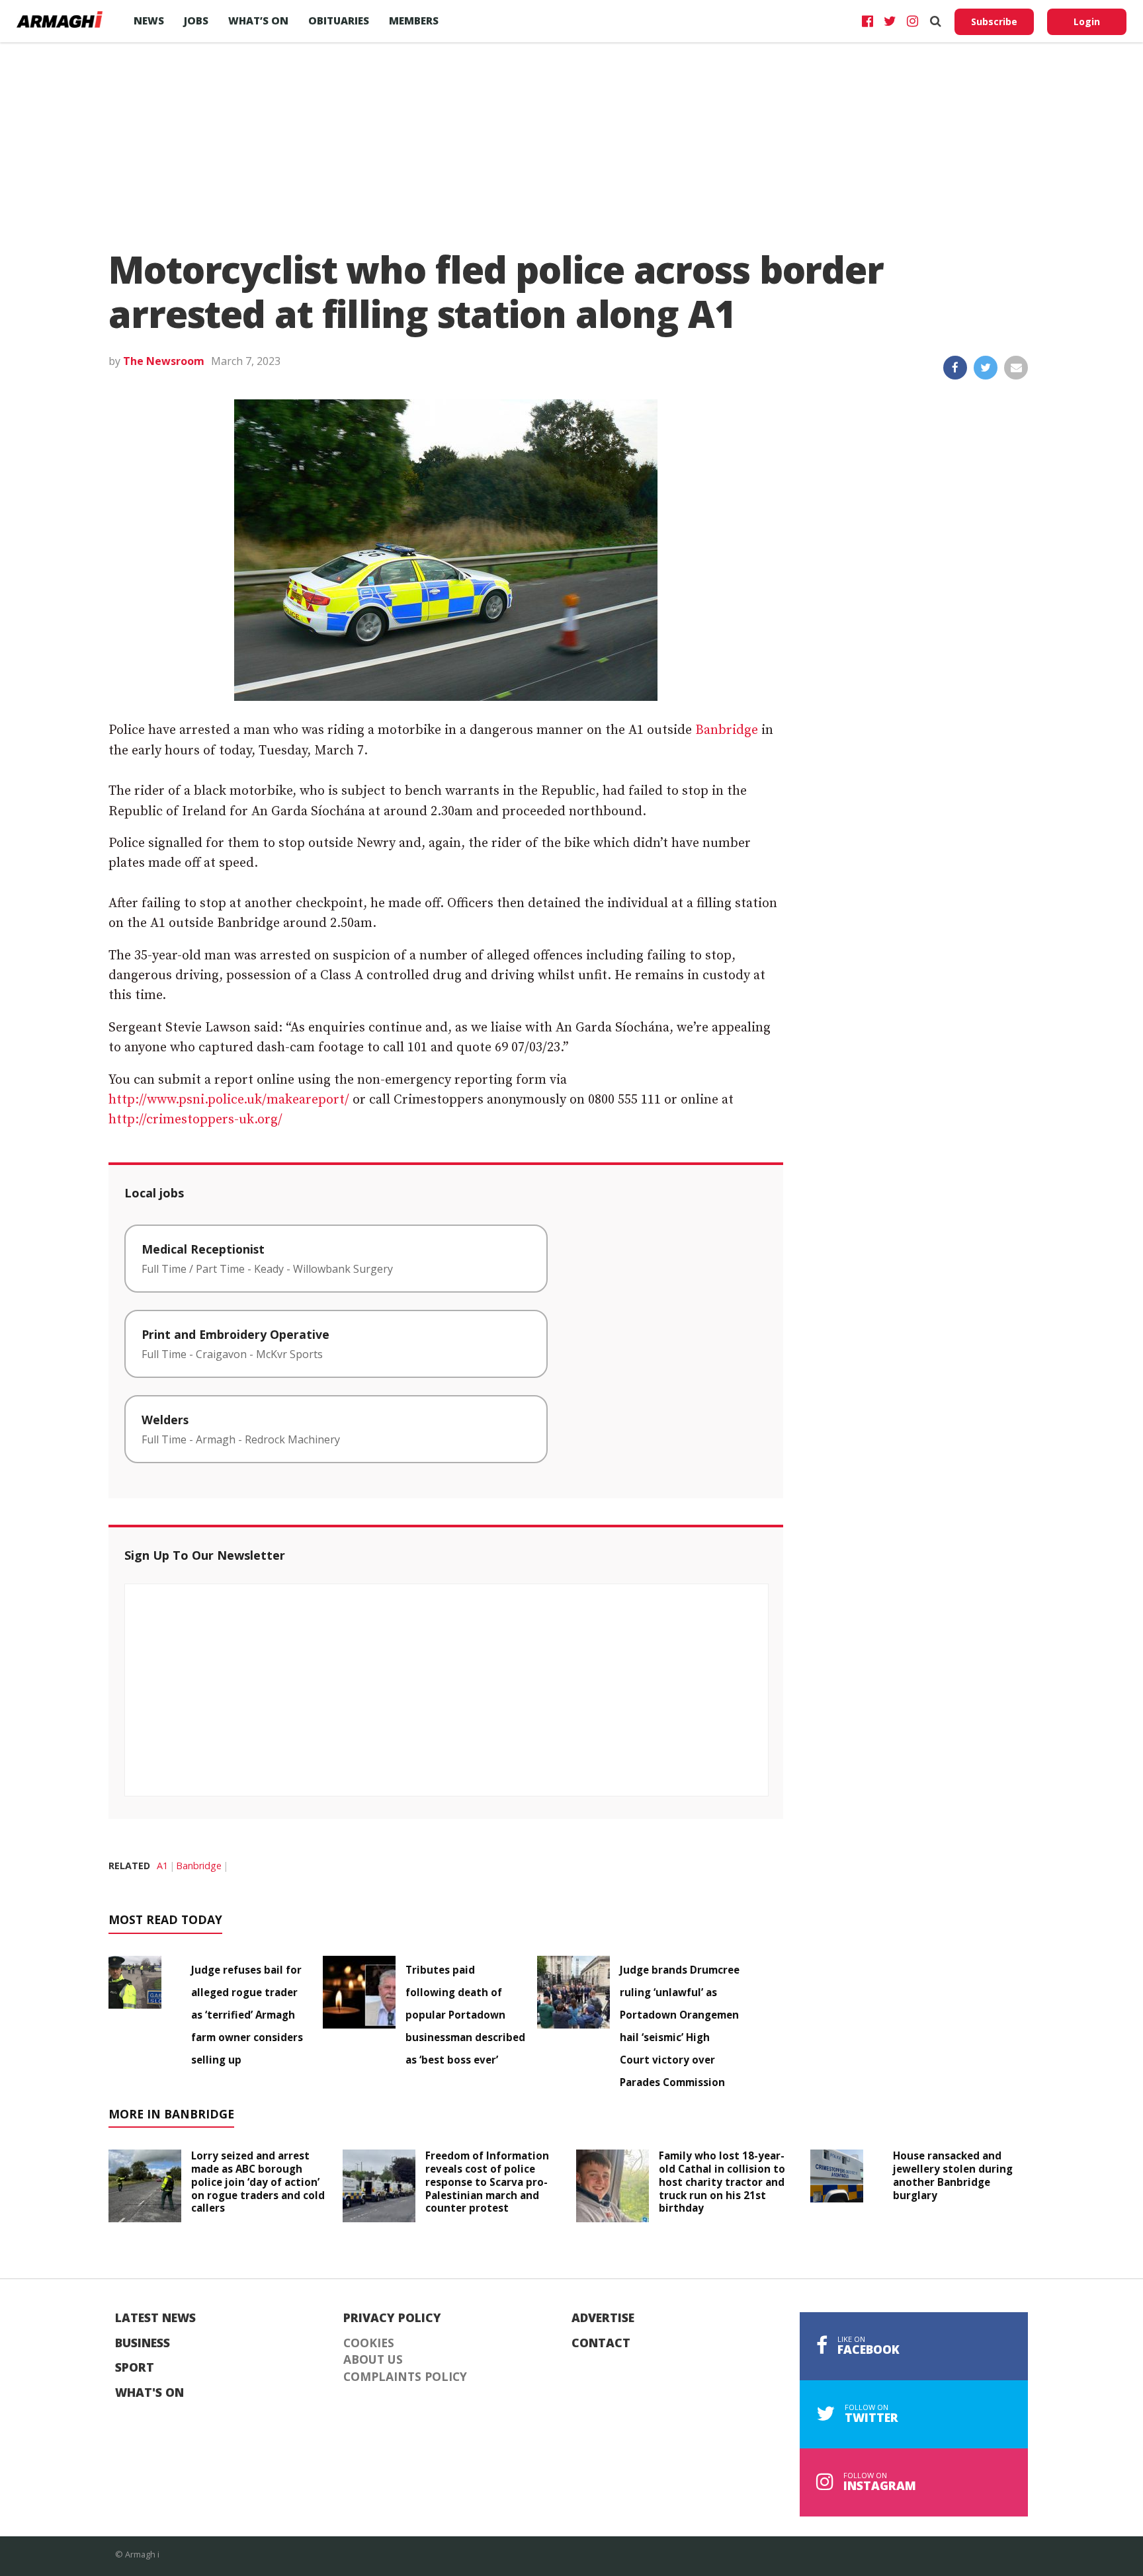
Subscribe (994, 21)
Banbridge (727, 730)
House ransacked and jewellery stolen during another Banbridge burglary (953, 2175)
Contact (601, 2343)
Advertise (603, 2318)
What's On (149, 2393)
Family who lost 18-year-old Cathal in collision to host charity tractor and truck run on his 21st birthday (722, 2182)
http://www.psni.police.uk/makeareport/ (229, 1100)
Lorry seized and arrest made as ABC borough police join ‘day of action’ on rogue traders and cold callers (258, 2182)
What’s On (258, 20)
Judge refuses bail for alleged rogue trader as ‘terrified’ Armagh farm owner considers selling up (247, 2015)
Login (1087, 21)
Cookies (369, 2343)
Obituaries (339, 20)
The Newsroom (164, 361)
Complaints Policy (405, 2377)
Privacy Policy (392, 2318)
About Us (373, 2360)
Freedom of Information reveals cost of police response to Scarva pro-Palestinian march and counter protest (487, 2182)
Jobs (196, 20)
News (149, 20)
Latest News (155, 2318)
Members (414, 20)
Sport (135, 2368)
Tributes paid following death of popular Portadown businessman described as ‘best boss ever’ (465, 2015)
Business (143, 2343)
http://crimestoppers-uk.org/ (195, 1120)
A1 (162, 1866)
